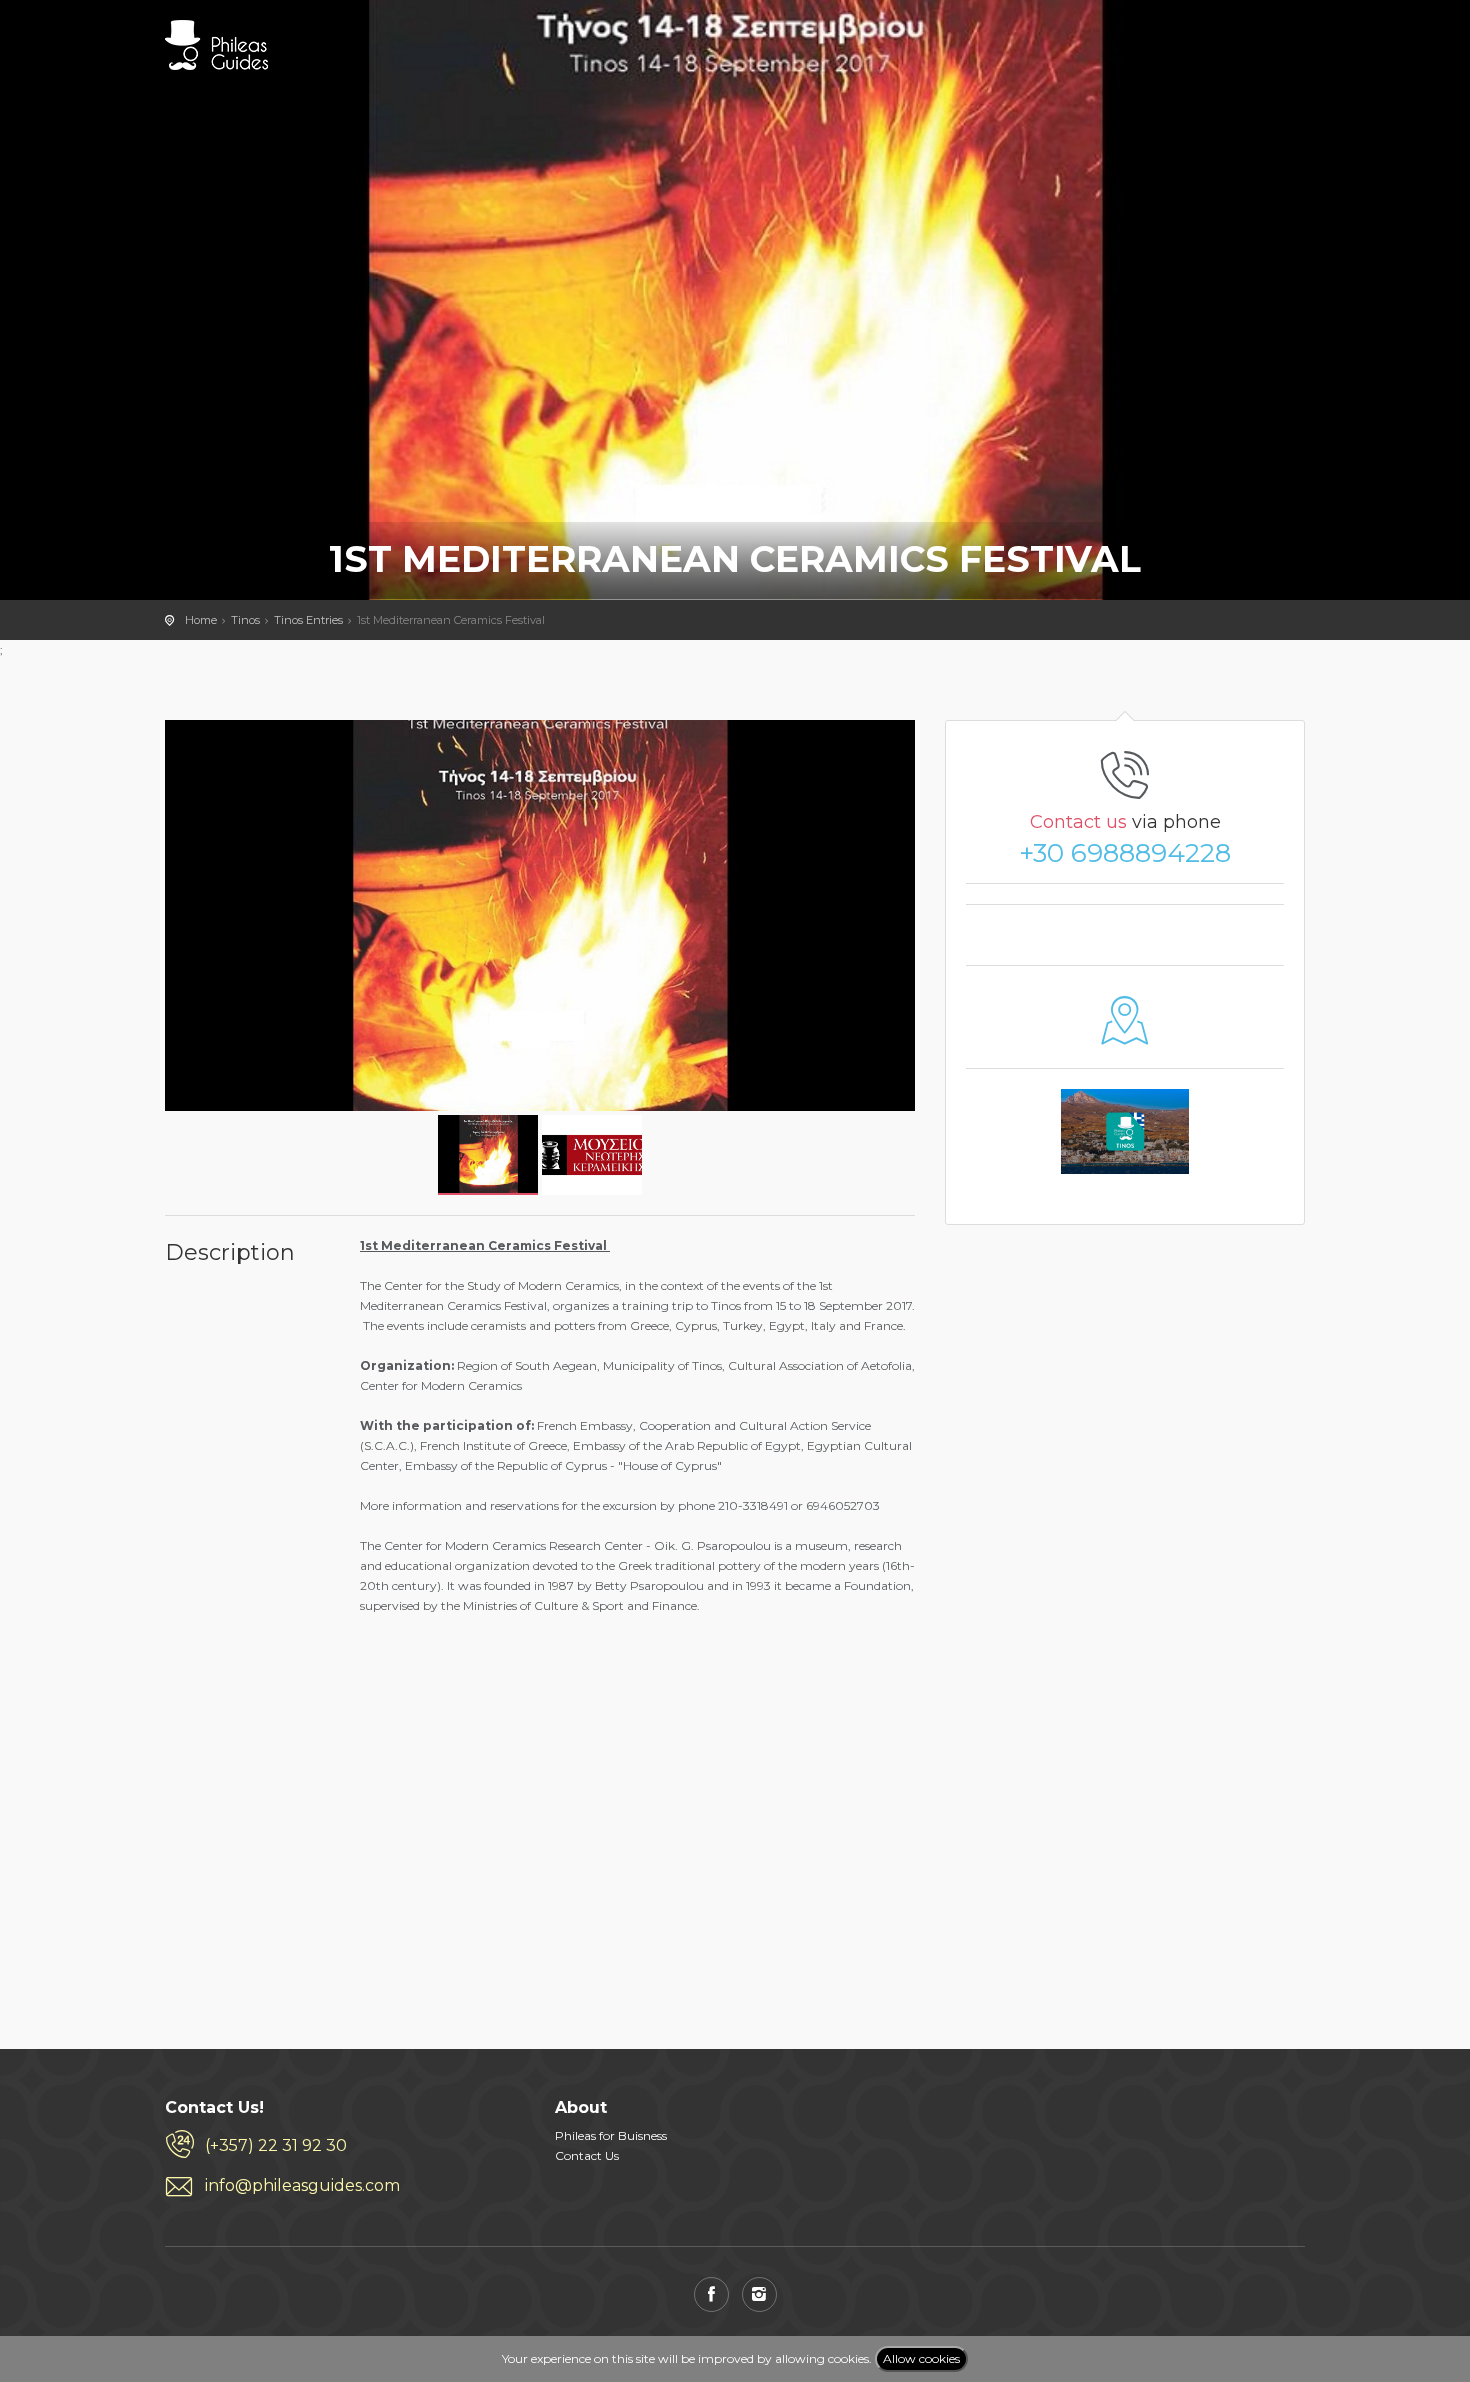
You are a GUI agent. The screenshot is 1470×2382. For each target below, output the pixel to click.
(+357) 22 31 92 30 (276, 2145)
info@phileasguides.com (302, 2185)
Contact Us (587, 2155)
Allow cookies (921, 2358)
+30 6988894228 (1125, 853)
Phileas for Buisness (611, 2135)
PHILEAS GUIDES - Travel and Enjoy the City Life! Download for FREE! (216, 45)
